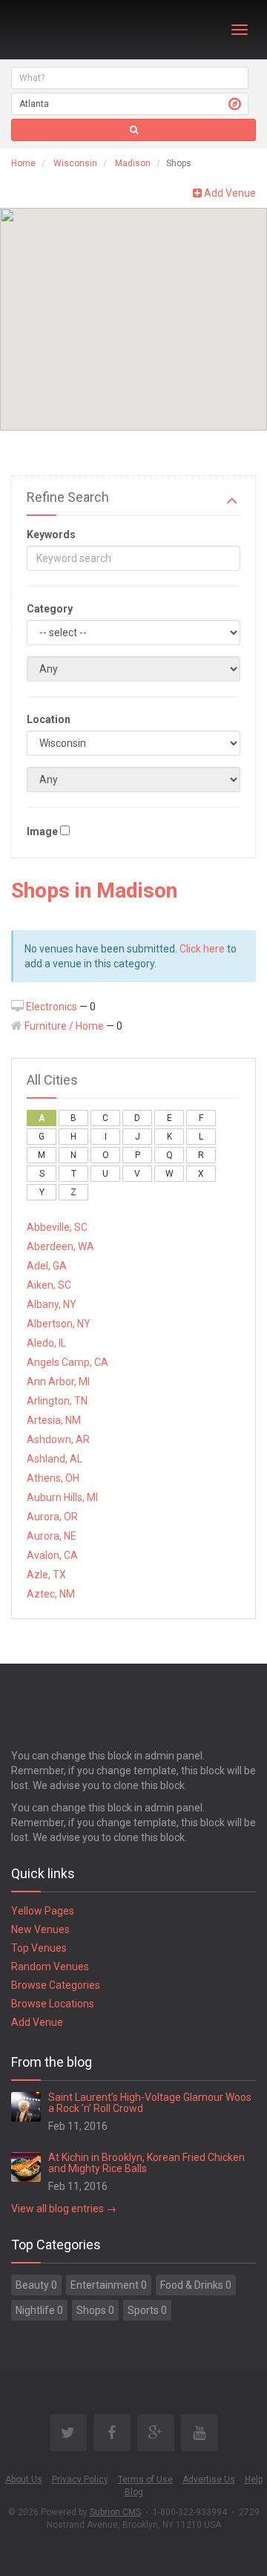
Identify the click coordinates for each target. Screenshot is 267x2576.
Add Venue (229, 193)
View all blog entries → (64, 2209)
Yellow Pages (43, 1911)
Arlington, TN (57, 1401)
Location (49, 719)
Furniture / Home (64, 1026)
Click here (202, 949)
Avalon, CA (52, 1555)
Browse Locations (53, 2004)
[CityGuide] (50, 30)
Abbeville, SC (57, 1227)
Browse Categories (56, 1985)
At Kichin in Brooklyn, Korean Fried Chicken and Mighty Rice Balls (146, 2163)
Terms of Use (145, 2479)
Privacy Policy (80, 2479)
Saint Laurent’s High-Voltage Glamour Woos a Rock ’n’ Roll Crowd (150, 2103)
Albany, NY (52, 1304)
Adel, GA (47, 1266)
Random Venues (50, 1967)
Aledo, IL (46, 1343)
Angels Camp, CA (67, 1362)
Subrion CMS (115, 2512)
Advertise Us (209, 2479)
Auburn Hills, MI (62, 1497)
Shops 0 (95, 2310)
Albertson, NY (59, 1324)
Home (23, 163)
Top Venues (39, 1948)
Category (50, 609)
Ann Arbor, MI (58, 1382)
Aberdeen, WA (60, 1246)
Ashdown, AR (58, 1439)
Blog (134, 2492)
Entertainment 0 (109, 2285)
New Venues (40, 1929)
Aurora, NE (52, 1536)
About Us (24, 2479)
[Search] (133, 130)
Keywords (51, 535)
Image (42, 831)
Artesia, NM (54, 1420)
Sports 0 (147, 2310)
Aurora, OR (52, 1517)
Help (254, 2479)
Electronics (52, 1007)
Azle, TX (46, 1575)
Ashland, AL (55, 1459)
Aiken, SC (49, 1285)
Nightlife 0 (39, 2310)
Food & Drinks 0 (196, 2285)
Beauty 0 (36, 2285)
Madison (133, 163)
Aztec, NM (51, 1594)
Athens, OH (53, 1478)
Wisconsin (75, 163)
